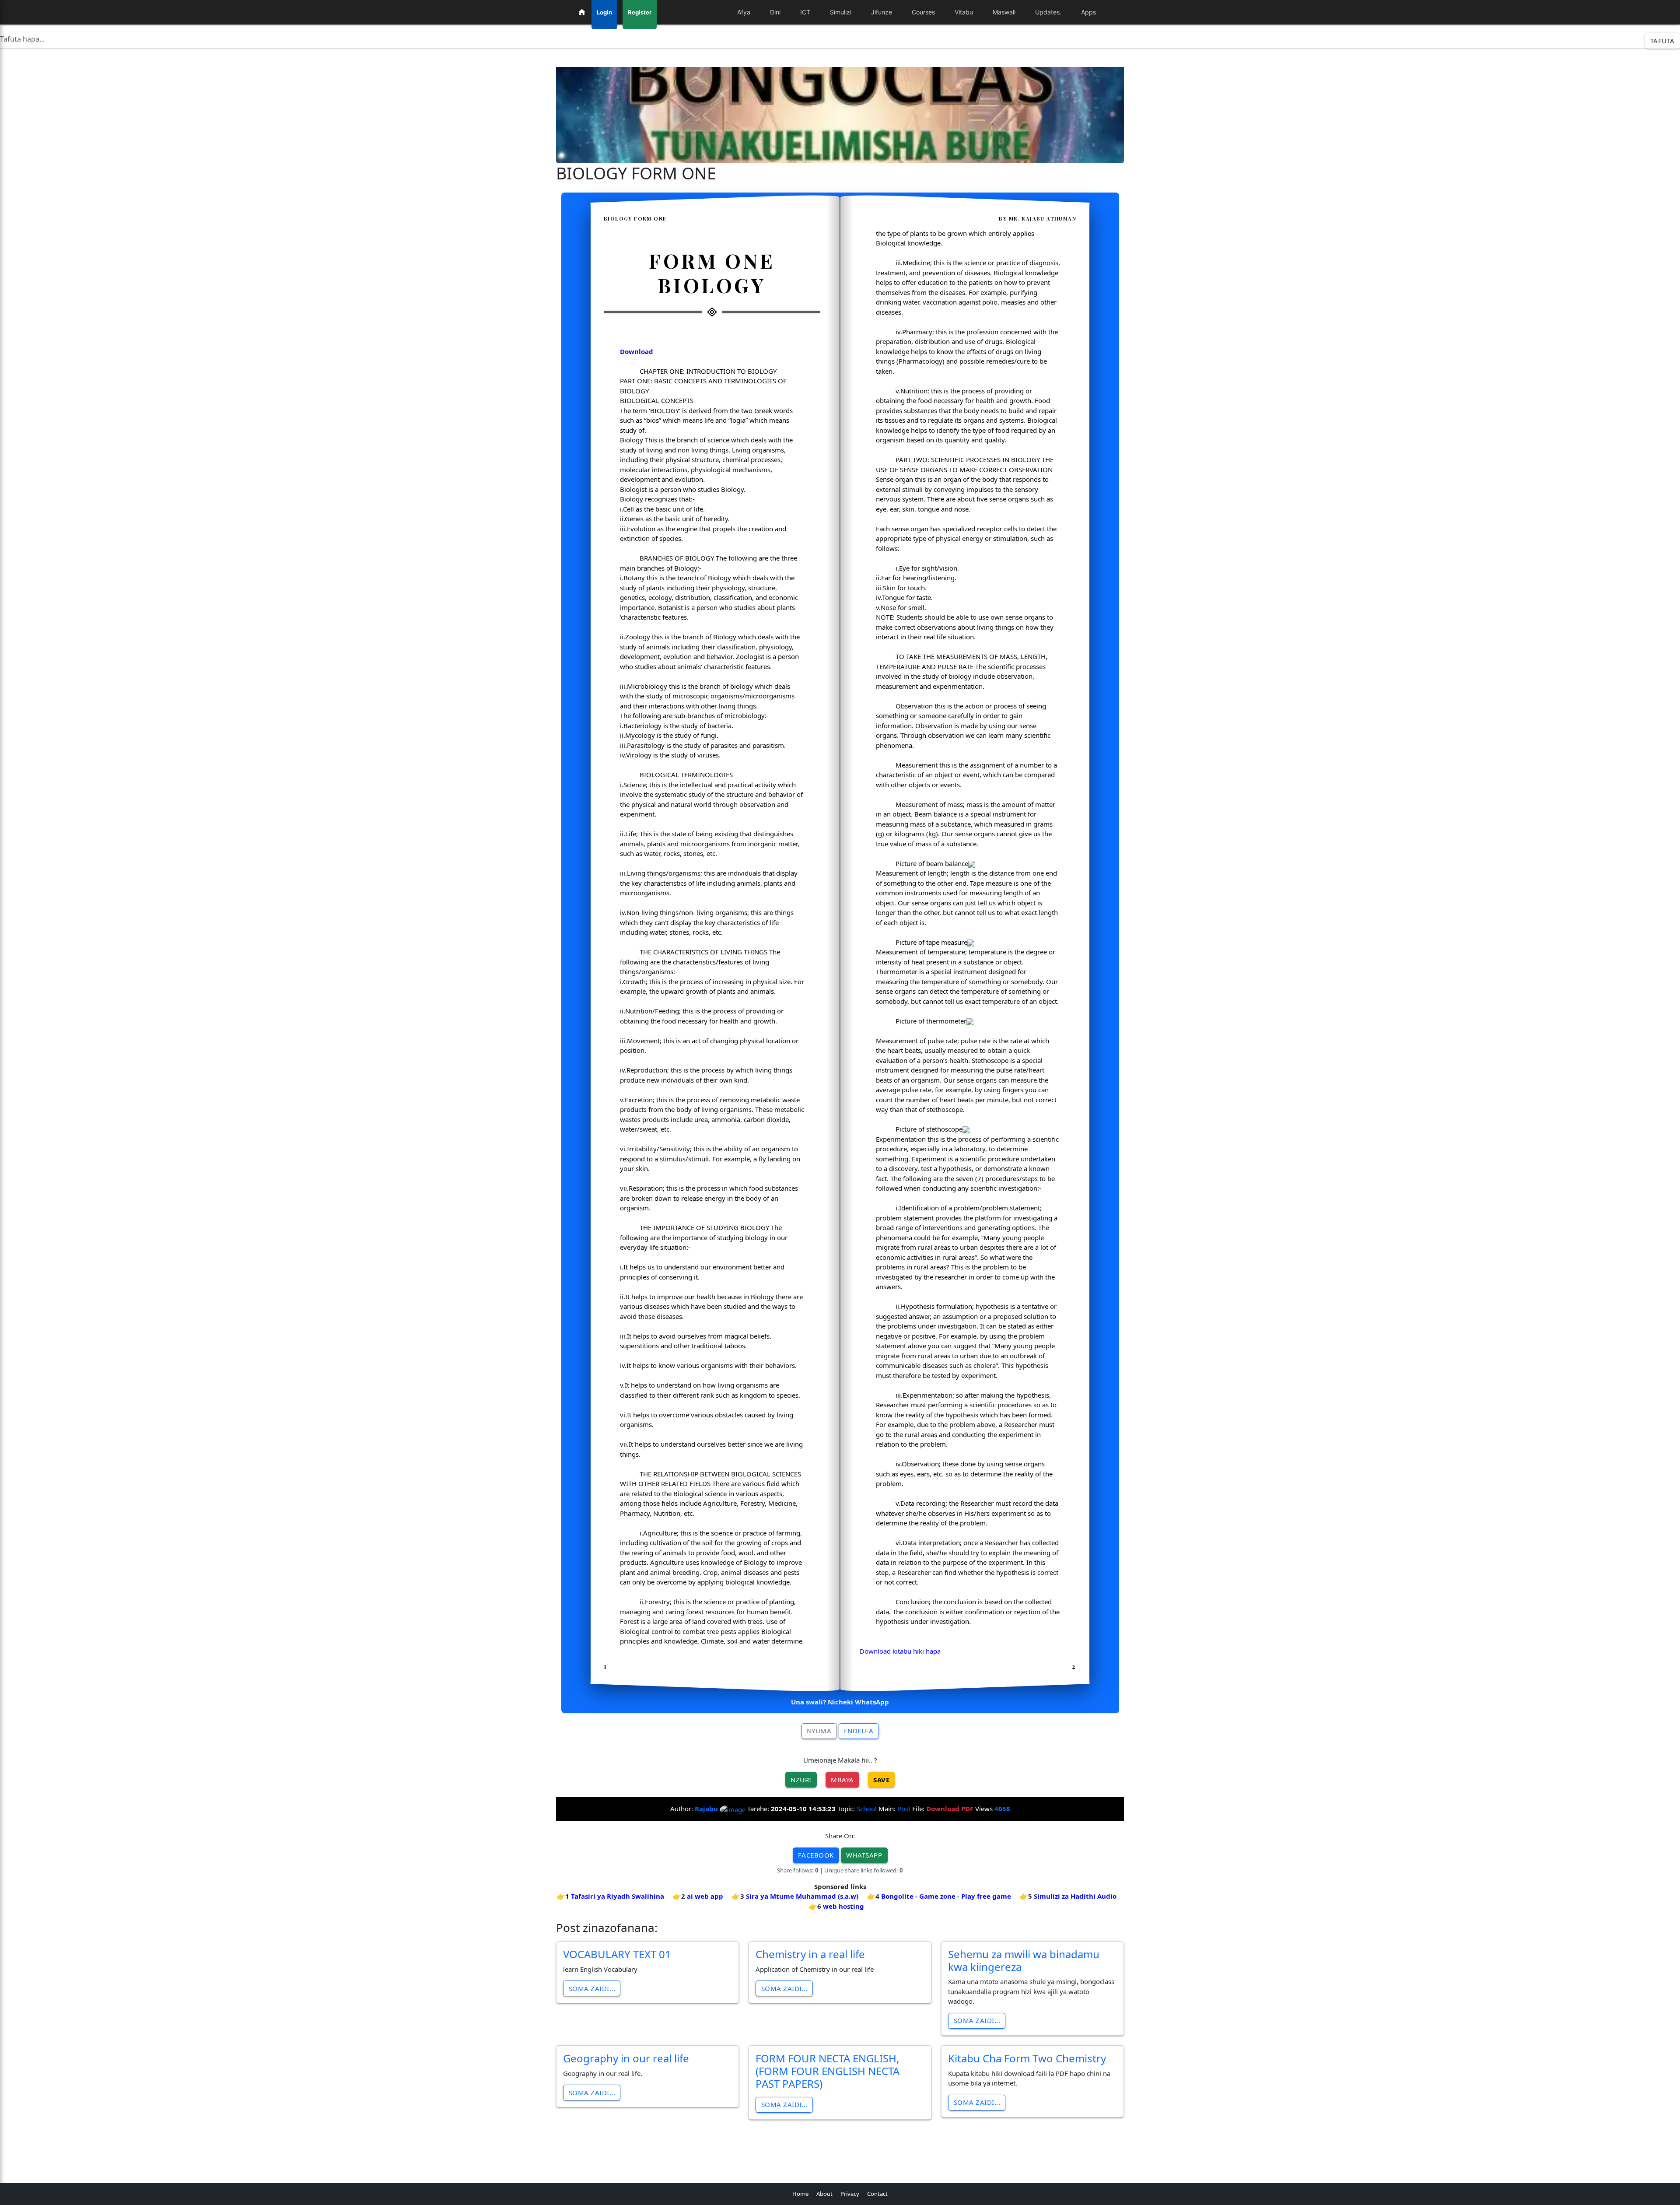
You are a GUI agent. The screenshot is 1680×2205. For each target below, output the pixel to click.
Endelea (859, 1731)
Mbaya (842, 1780)
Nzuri (801, 1780)
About (824, 2194)
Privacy (850, 2194)
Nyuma (819, 1731)
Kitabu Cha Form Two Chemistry (1027, 2058)
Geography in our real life (626, 2058)
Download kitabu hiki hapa (900, 1651)
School (867, 1809)
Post (904, 1809)
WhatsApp (864, 1855)
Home (800, 2194)
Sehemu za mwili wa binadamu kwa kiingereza (1024, 1960)
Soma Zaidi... (592, 1988)
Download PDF (950, 1809)
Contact (877, 2194)
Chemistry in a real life (810, 1954)
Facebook (816, 1855)
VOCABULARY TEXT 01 (617, 1954)
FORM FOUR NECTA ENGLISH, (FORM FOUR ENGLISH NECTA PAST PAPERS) (828, 2071)
